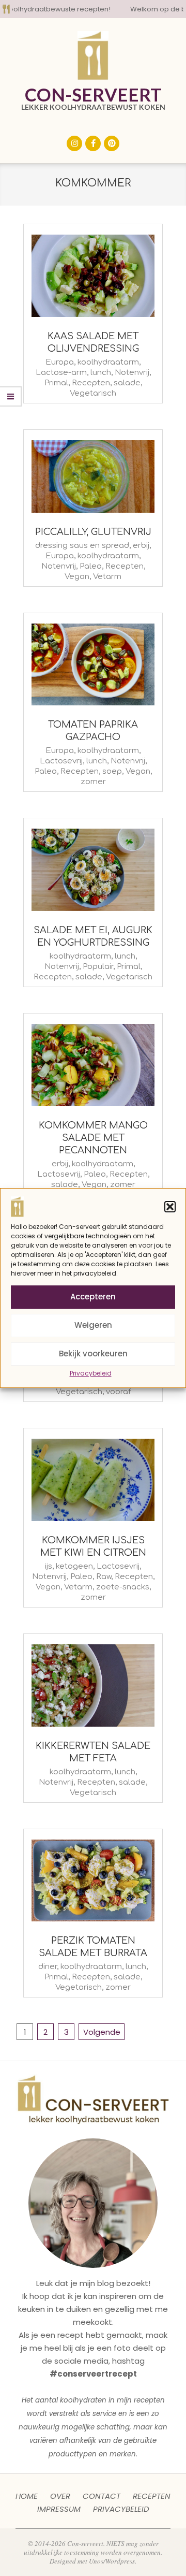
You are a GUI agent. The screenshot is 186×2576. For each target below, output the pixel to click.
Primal (56, 383)
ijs (49, 1566)
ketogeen (74, 1566)
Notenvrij (132, 373)
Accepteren (93, 1297)
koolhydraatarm (108, 362)
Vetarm (107, 577)
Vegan (77, 577)
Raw (104, 1577)
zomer (93, 782)
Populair (98, 967)
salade (127, 383)
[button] (170, 1207)
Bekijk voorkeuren (93, 1354)
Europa (60, 362)
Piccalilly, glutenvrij (93, 532)
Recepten (91, 383)
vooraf (118, 1392)
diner (48, 1967)
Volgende (102, 2032)
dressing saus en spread (82, 546)
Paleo (91, 566)
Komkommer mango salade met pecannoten (93, 1138)
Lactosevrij (61, 761)
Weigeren (93, 1325)
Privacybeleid (91, 1373)
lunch (101, 373)
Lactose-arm (61, 373)
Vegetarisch (93, 393)
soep (112, 771)
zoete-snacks (123, 1587)
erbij (141, 546)
